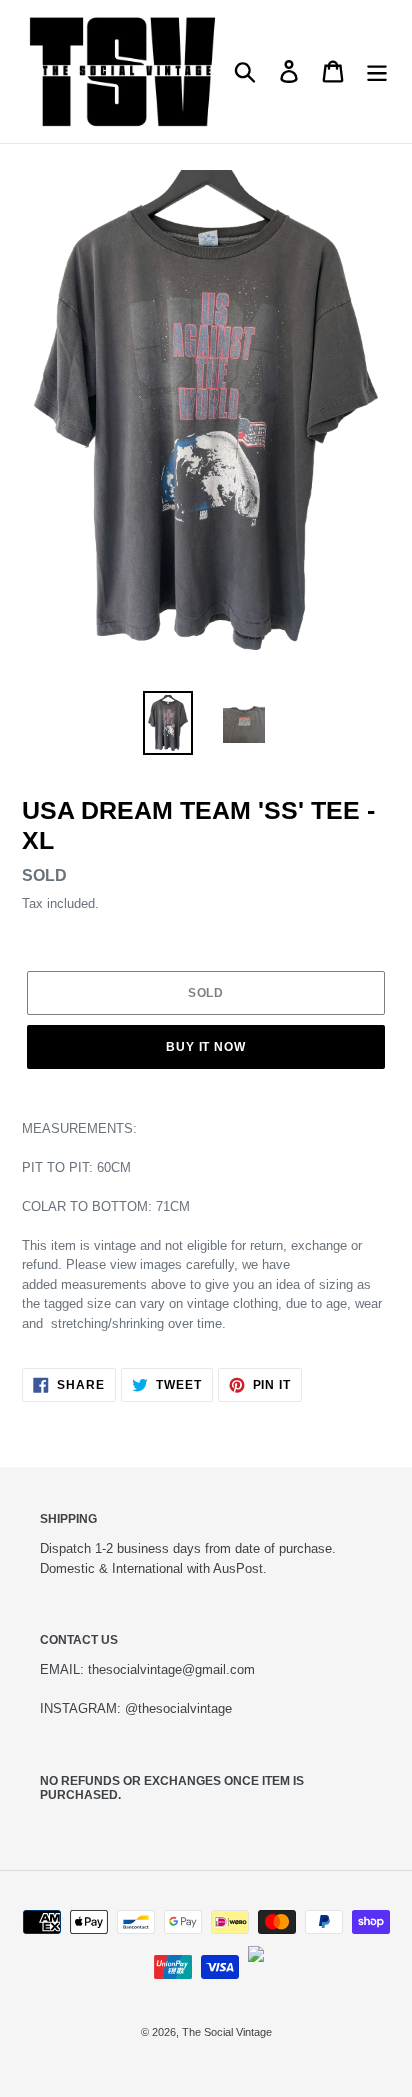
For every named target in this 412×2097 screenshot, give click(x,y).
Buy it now (206, 1047)
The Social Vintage (227, 2032)
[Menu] (377, 71)
